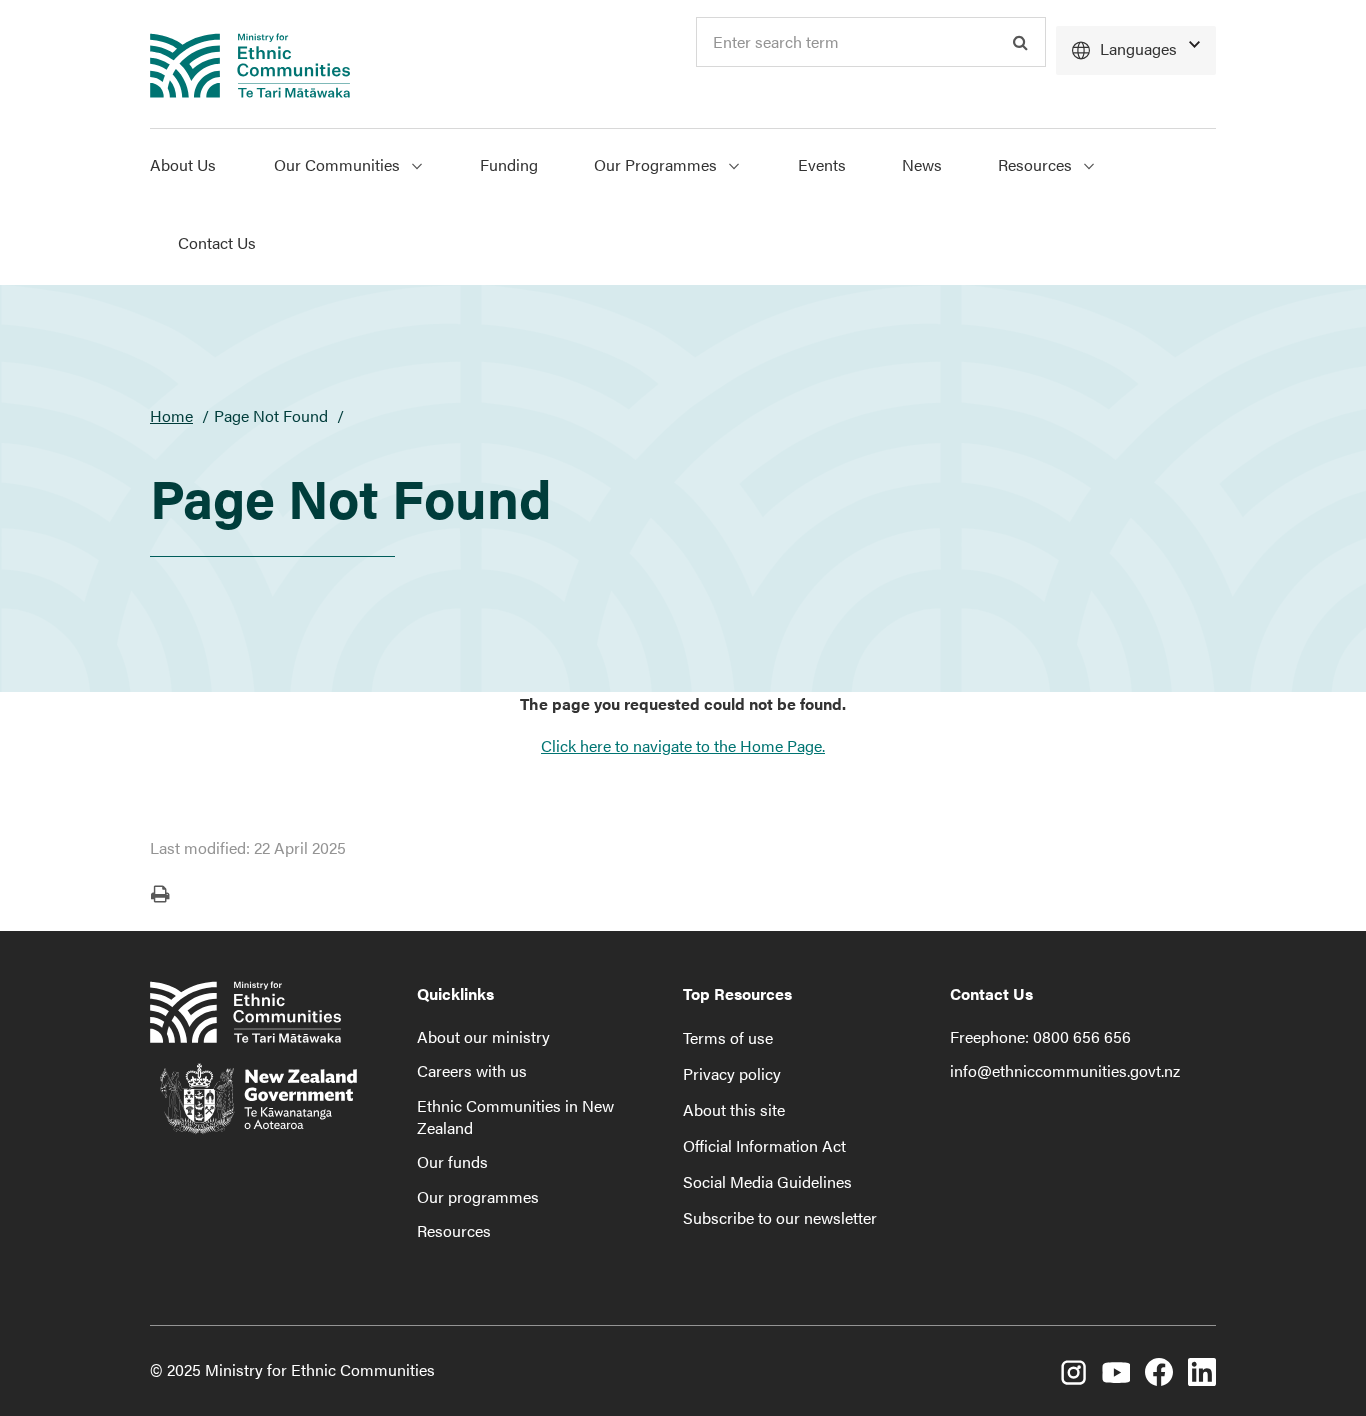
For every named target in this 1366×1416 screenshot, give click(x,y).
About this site (734, 1109)
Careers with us (472, 1070)
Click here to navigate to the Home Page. (683, 745)
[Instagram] (1073, 1372)
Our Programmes (657, 164)
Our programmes (478, 1196)
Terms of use (728, 1037)
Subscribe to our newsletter (780, 1217)
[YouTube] (1116, 1372)
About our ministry (483, 1036)
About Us (183, 164)
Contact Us (217, 242)
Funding (509, 164)
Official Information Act (764, 1145)
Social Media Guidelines (767, 1181)
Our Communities (339, 164)
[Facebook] (1159, 1372)
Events (822, 164)
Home (171, 415)
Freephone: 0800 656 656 (1040, 1036)
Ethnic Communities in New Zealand (515, 1116)
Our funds (452, 1161)
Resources (1037, 164)
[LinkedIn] (1202, 1372)
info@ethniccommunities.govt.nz (1065, 1070)
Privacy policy (732, 1073)
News (922, 164)
